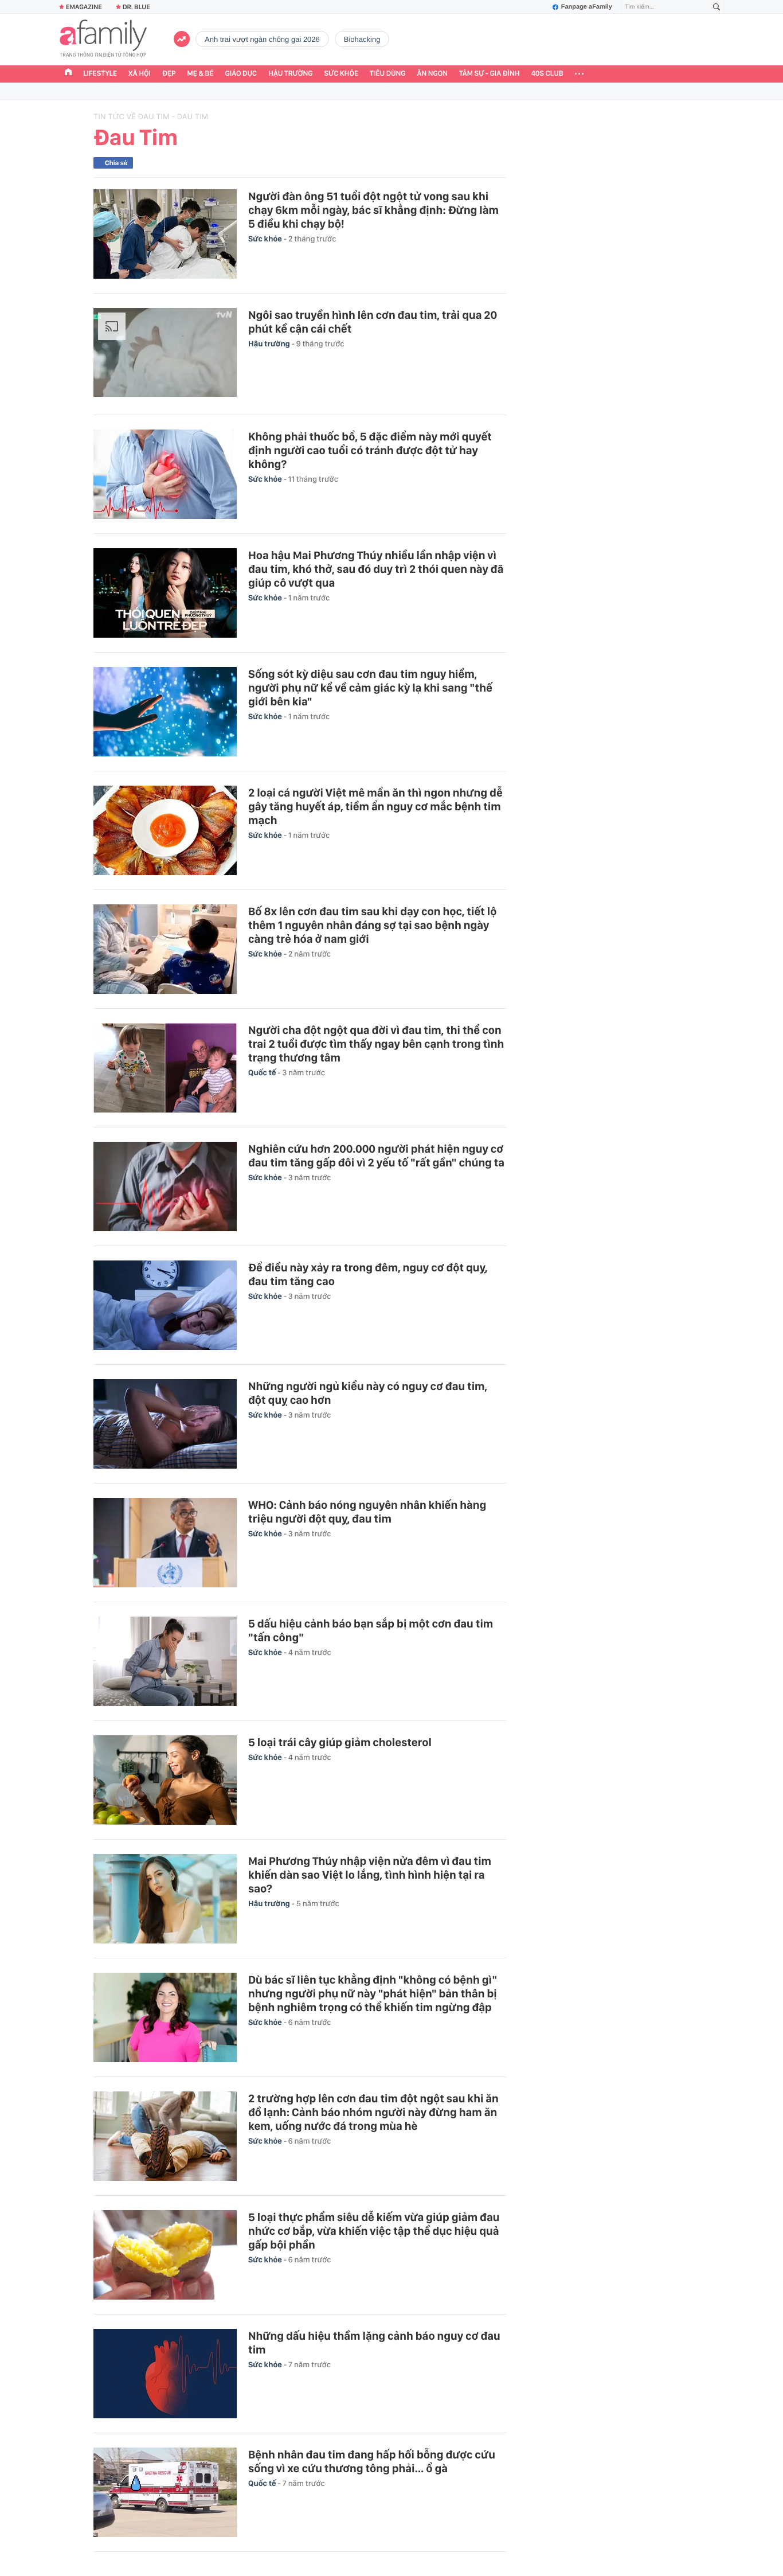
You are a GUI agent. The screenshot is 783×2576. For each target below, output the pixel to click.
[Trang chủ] (68, 73)
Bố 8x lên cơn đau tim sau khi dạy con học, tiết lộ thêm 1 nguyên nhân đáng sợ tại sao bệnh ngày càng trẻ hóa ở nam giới (372, 925)
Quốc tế (263, 1073)
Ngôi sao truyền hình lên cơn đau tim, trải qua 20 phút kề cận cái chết (373, 322)
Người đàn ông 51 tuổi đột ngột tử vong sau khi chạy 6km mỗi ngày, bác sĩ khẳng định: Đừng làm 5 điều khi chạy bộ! (373, 210)
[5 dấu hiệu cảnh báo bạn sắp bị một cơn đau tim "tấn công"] (165, 1661)
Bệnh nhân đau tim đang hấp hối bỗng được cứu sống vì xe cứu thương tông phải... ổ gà (372, 2461)
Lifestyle (100, 74)
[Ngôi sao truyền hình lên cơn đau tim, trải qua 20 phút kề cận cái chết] (165, 354)
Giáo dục (241, 74)
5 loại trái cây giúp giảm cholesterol (340, 1742)
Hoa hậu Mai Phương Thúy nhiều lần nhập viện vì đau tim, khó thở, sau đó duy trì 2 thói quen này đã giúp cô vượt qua (376, 569)
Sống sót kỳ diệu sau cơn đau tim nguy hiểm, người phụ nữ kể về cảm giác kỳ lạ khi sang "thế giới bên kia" (370, 688)
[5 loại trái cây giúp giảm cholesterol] (165, 1780)
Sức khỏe (341, 74)
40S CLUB (547, 74)
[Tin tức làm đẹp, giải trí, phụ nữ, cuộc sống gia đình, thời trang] (103, 40)
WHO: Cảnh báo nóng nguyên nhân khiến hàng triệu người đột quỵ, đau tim (367, 1512)
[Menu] (579, 74)
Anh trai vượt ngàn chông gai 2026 (262, 39)
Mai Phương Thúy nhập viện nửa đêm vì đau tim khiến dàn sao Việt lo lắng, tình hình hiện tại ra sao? (370, 1875)
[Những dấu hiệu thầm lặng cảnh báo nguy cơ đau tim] (165, 2374)
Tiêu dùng (388, 74)
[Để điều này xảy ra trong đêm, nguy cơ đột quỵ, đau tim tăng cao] (165, 1305)
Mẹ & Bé (201, 74)
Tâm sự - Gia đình (490, 74)
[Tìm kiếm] (717, 7)
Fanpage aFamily (587, 7)
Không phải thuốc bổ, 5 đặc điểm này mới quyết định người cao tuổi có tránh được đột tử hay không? (370, 450)
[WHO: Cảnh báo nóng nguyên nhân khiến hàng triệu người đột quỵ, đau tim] (165, 1543)
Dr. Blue (136, 7)
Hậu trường (290, 74)
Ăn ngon (432, 74)
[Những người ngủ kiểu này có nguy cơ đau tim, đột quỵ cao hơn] (165, 1424)
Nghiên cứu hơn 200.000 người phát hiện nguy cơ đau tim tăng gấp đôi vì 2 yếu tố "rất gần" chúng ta (376, 1156)
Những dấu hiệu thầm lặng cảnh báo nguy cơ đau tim (374, 2343)
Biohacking (362, 39)
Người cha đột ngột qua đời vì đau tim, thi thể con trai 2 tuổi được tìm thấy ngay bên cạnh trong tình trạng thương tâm (376, 1044)
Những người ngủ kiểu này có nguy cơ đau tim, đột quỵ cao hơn (368, 1393)
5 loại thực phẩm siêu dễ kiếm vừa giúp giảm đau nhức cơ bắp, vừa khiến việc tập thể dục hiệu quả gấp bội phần (374, 2231)
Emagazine (84, 7)
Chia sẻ (116, 163)
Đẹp (169, 74)
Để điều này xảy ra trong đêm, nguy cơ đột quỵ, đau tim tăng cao (368, 1274)
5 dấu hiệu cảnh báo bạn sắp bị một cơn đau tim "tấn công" (371, 1630)
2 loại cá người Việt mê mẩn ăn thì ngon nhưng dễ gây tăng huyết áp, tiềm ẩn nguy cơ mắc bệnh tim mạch (375, 806)
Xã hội (140, 74)
